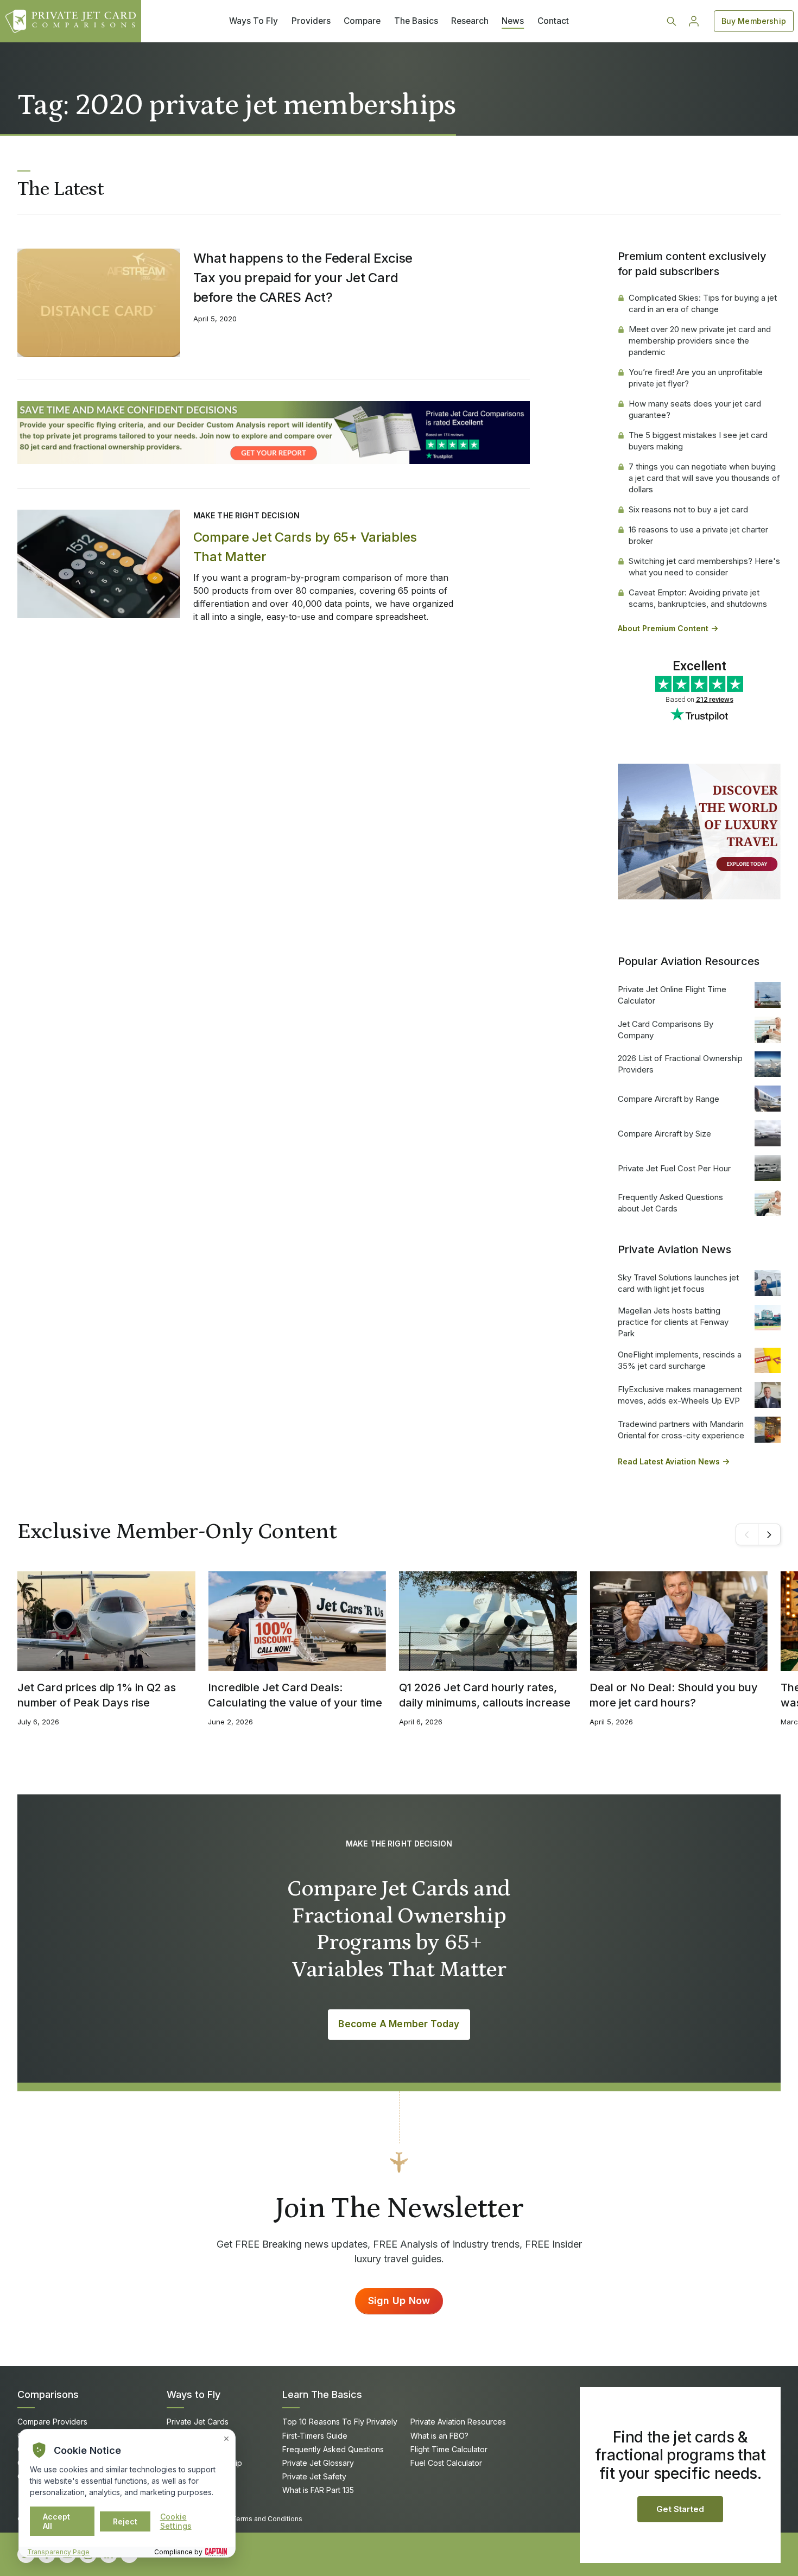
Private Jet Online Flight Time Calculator (672, 995)
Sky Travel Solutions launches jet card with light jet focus (678, 1283)
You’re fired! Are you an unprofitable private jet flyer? (696, 378)
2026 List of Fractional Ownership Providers (680, 1064)
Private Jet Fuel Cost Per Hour (674, 1168)
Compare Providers (52, 2422)
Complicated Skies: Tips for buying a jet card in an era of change (703, 303)
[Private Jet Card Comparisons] (71, 21)
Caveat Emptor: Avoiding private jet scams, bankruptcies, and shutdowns (698, 598)
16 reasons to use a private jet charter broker (698, 535)
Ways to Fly (194, 2394)
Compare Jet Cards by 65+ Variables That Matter (305, 547)
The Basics (416, 21)
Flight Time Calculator (449, 2449)
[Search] (672, 21)
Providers (311, 21)
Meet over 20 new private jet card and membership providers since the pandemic (700, 341)
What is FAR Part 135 (318, 2490)
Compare (362, 21)
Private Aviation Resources (458, 2422)
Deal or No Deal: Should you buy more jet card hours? (674, 1695)
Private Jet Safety (314, 2476)
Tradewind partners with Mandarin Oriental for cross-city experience (681, 1430)
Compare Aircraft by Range (669, 1099)
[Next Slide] (769, 1534)
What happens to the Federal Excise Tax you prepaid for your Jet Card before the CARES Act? (303, 278)
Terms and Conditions (267, 2519)
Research (470, 21)
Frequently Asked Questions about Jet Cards (670, 1203)
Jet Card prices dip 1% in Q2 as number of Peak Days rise (97, 1695)
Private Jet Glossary (318, 2463)
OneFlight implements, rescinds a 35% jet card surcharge (680, 1360)
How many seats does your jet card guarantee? (695, 409)
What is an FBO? (439, 2436)
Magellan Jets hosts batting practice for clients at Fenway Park (673, 1322)
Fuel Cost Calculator (446, 2463)
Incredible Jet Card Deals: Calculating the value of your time (295, 1695)
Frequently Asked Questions (333, 2449)
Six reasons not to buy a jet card (688, 509)
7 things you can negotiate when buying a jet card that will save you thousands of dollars (704, 478)
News (513, 21)
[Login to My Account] (694, 21)
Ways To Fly (254, 21)
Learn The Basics (322, 2394)
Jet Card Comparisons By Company (666, 1030)
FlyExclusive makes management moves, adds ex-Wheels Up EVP (680, 1395)
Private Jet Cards (198, 2422)
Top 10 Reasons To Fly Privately (340, 2422)
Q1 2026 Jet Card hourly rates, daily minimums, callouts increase (485, 1695)
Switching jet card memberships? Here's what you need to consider (704, 567)
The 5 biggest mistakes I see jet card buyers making (698, 441)
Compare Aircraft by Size (664, 1134)
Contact (553, 21)
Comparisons (48, 2394)
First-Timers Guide (315, 2436)
